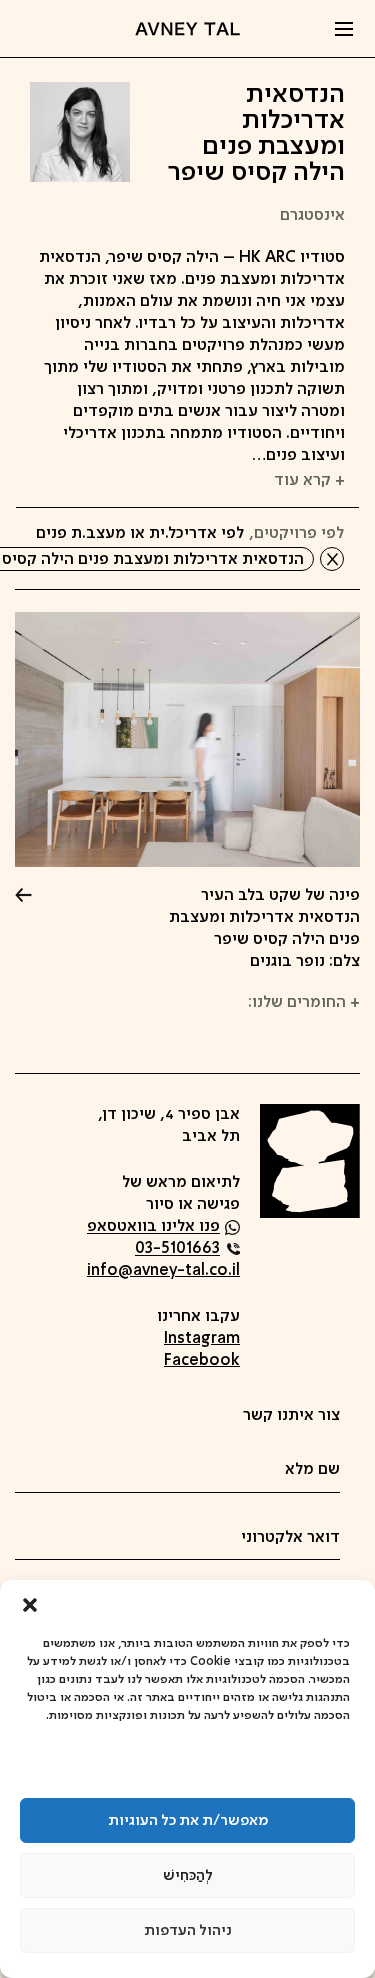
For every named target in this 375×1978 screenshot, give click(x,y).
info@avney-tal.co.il (163, 1271)
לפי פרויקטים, (296, 534)
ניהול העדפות (188, 1931)
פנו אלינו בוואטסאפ (153, 1227)
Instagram (202, 1339)
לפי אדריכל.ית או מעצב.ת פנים (140, 534)
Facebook (202, 1361)
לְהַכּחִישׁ (188, 1876)
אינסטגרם (312, 216)
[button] (30, 1605)
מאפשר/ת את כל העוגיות (188, 1821)
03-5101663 (177, 1249)
